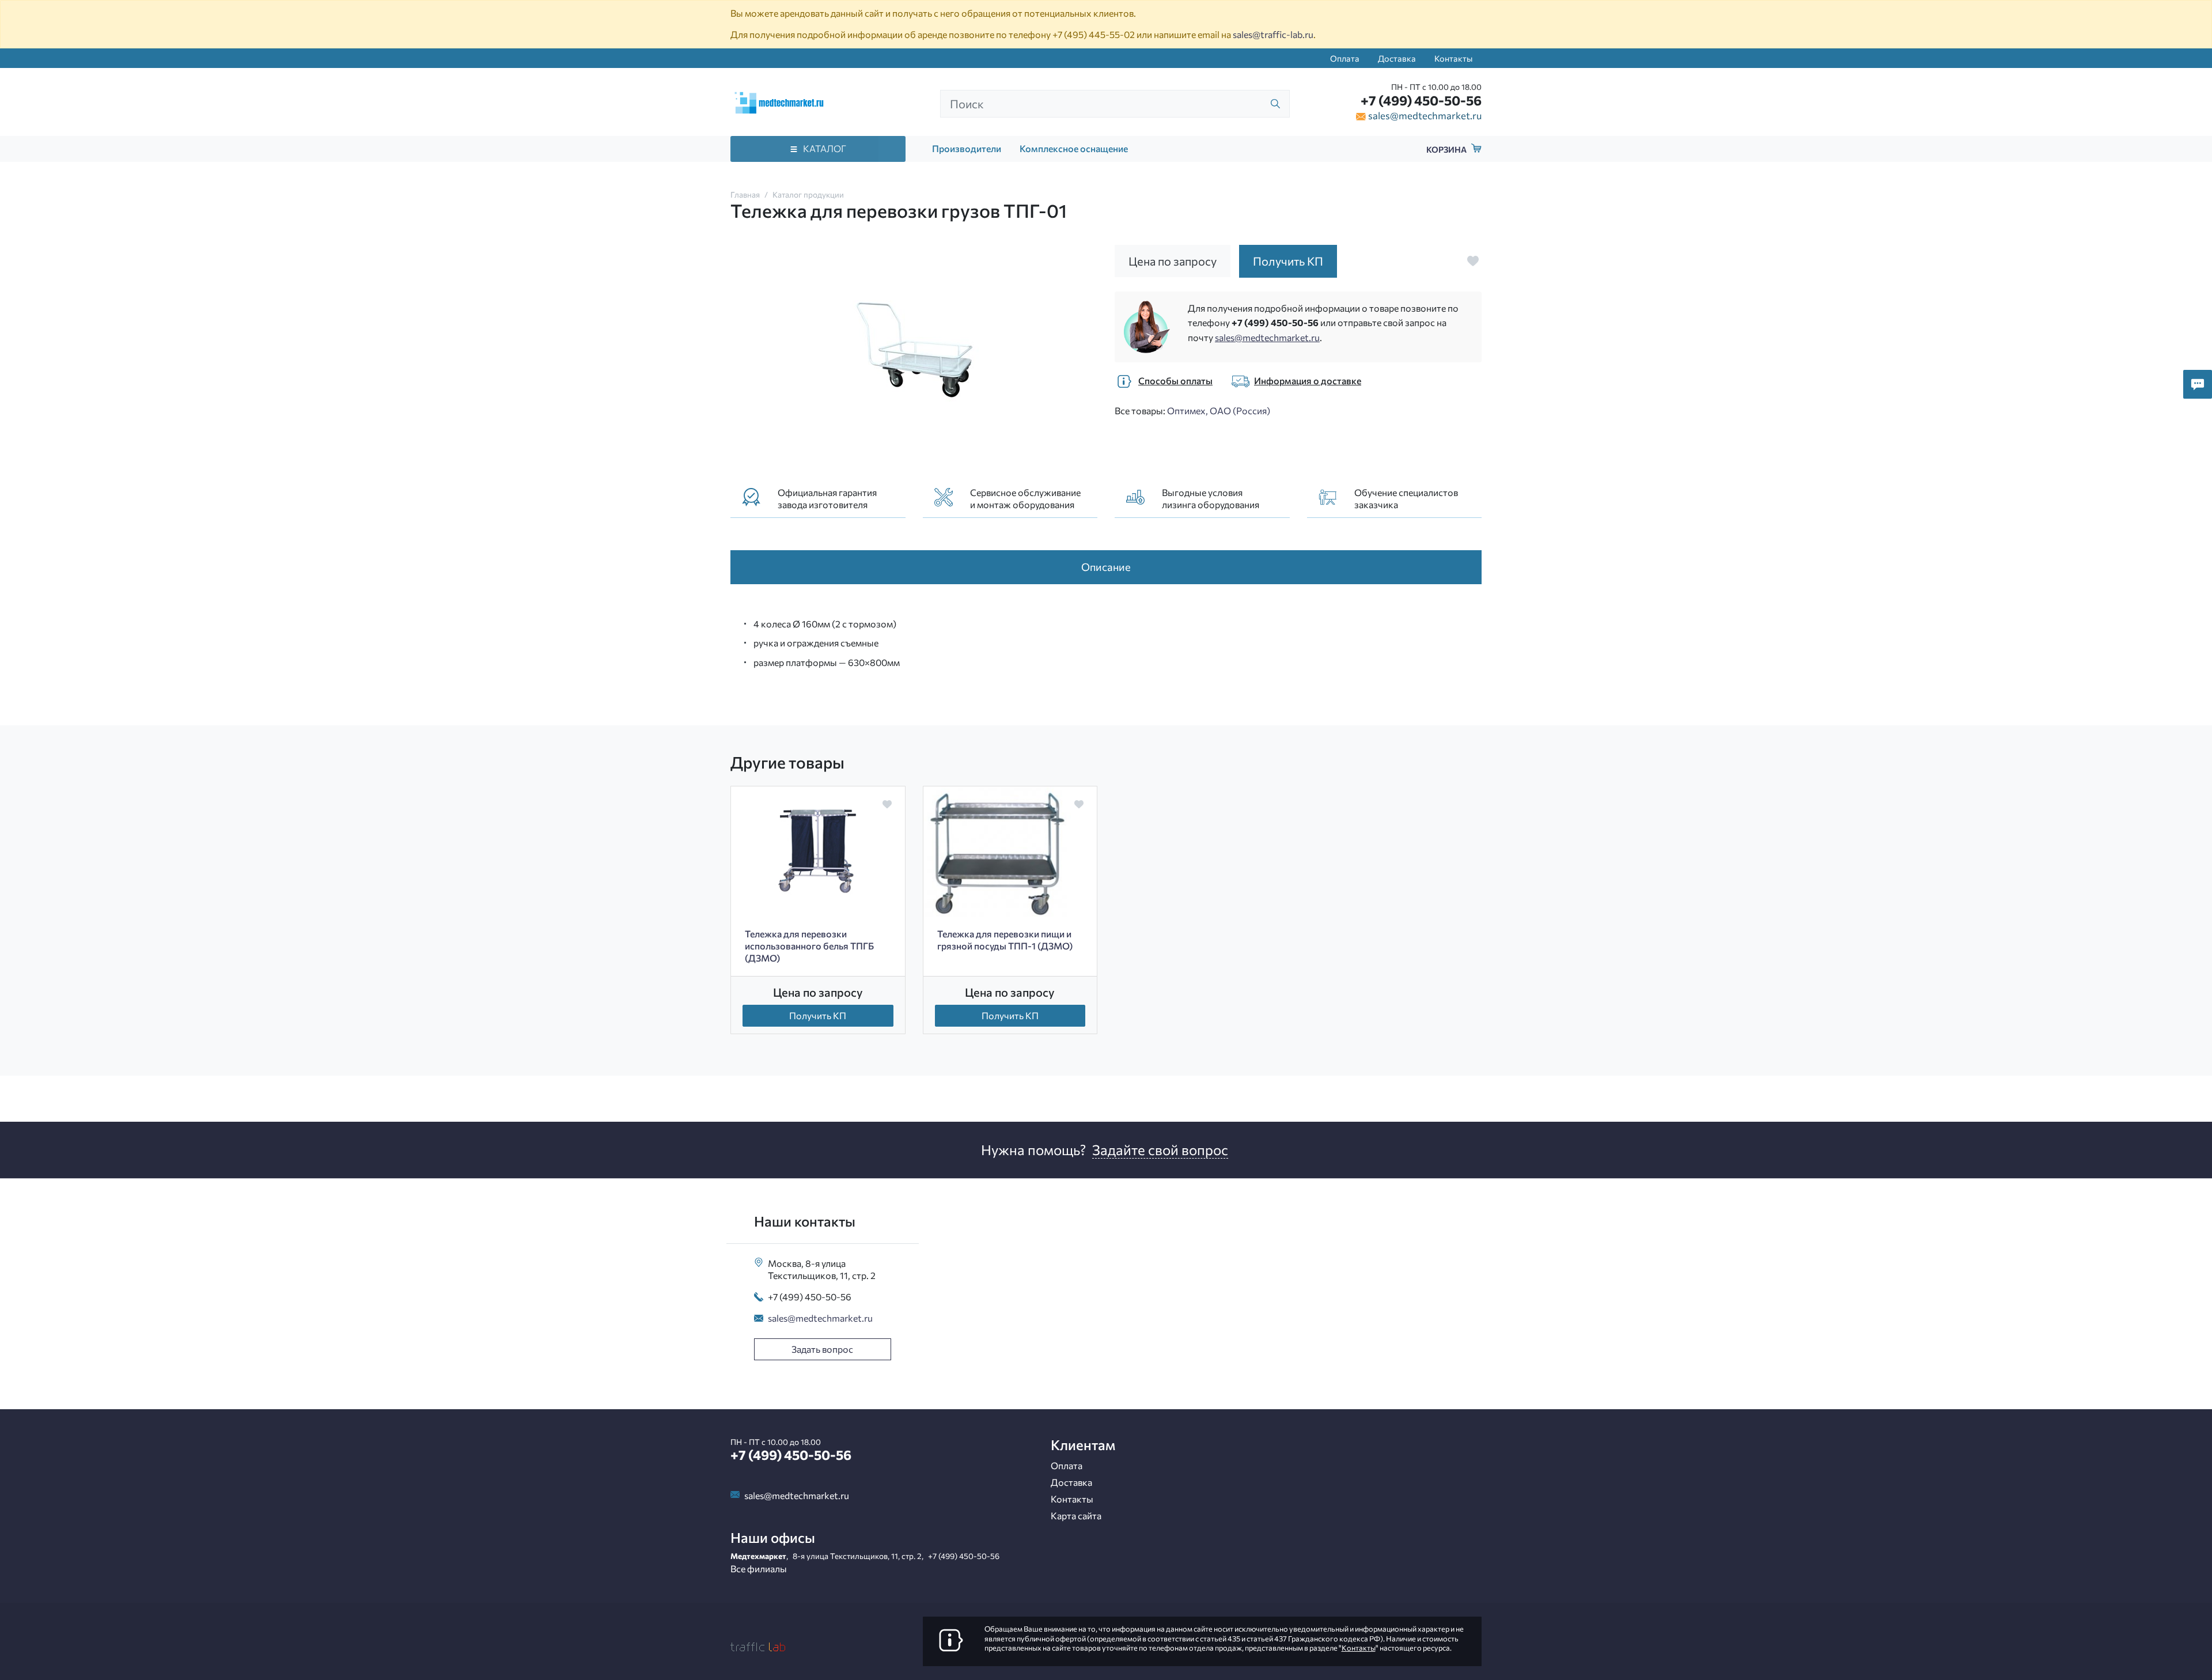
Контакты (1453, 58)
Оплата (1345, 58)
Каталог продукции (808, 194)
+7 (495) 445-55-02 (1094, 34)
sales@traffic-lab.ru (1273, 34)
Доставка (1397, 58)
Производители (967, 148)
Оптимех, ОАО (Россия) (1219, 410)
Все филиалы (759, 1569)
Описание (1106, 567)
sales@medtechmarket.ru (1425, 115)
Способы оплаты (1175, 381)
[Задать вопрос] (2198, 384)
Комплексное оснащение (1074, 148)
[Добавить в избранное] (1473, 261)
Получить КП (818, 1015)
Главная (745, 194)
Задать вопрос (822, 1349)
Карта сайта (1076, 1516)
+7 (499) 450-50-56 (1421, 100)
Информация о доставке (1308, 381)
